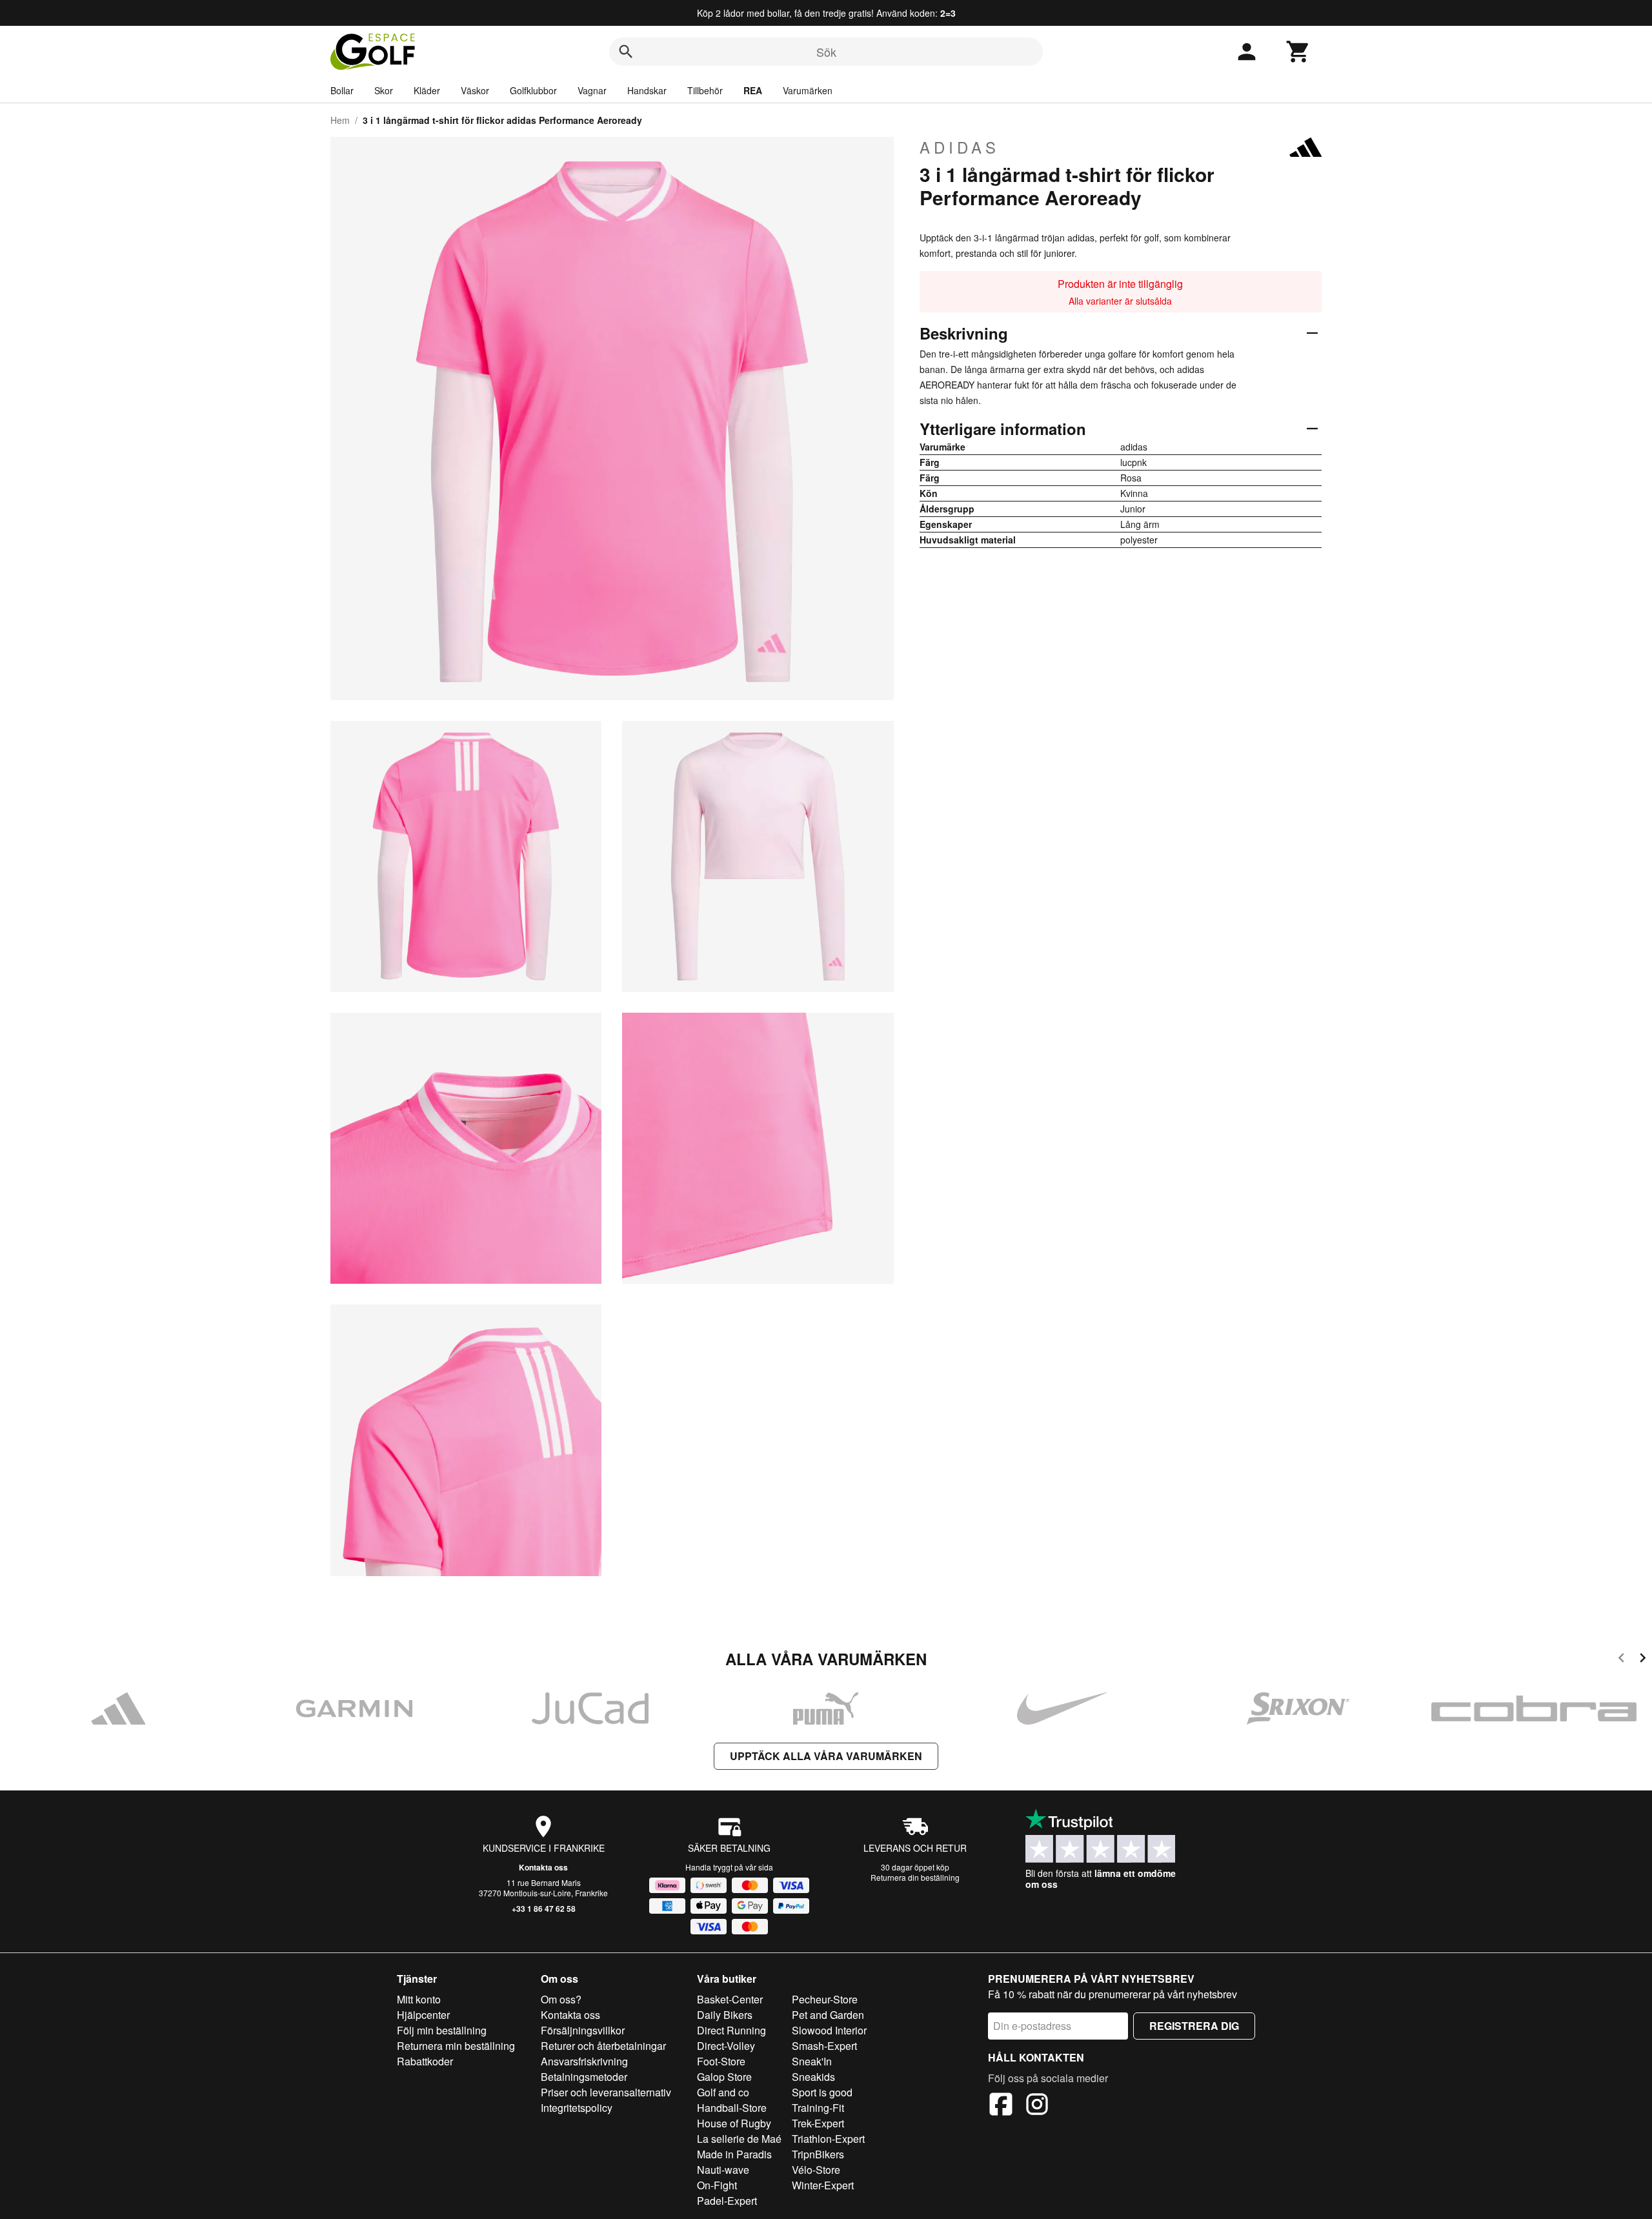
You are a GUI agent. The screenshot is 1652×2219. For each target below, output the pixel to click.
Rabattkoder (425, 2061)
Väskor (475, 90)
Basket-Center (730, 1999)
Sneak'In (812, 2061)
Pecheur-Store (825, 1999)
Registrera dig (1194, 2026)
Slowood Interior (829, 2030)
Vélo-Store (816, 2170)
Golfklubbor (533, 90)
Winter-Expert (823, 2185)
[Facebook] (1001, 2106)
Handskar (647, 90)
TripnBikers (818, 2154)
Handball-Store (732, 2108)
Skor (384, 90)
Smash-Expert (824, 2046)
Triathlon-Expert (828, 2139)
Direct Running (731, 2030)
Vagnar (592, 90)
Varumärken (808, 90)
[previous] (1621, 1660)
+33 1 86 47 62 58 (544, 1909)
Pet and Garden (828, 2015)
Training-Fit (818, 2108)
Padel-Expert (727, 2201)
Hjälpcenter (423, 2015)
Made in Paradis (734, 2154)
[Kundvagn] (1298, 52)
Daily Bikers (725, 2015)
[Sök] (626, 52)
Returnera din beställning (915, 1877)
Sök (826, 52)
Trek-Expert (818, 2123)
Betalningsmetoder (584, 2077)
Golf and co (723, 2092)
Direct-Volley (726, 2046)
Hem (340, 120)
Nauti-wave (723, 2170)
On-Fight (717, 2185)
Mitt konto (419, 1999)
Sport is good (822, 2092)
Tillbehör (705, 90)
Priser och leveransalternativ (606, 2092)
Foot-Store (721, 2061)
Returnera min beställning (456, 2046)
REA (753, 90)
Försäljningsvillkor (583, 2030)
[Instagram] (1037, 2106)
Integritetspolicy (577, 2108)
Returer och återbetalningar (603, 2046)
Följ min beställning (442, 2030)
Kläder (427, 90)
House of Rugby (734, 2123)
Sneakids (813, 2077)
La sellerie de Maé (739, 2139)
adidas (960, 147)
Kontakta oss (543, 1867)
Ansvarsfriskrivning (584, 2061)
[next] (1643, 1660)
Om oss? (561, 1999)
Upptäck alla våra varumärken (826, 1756)
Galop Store (724, 2077)
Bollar (342, 90)
